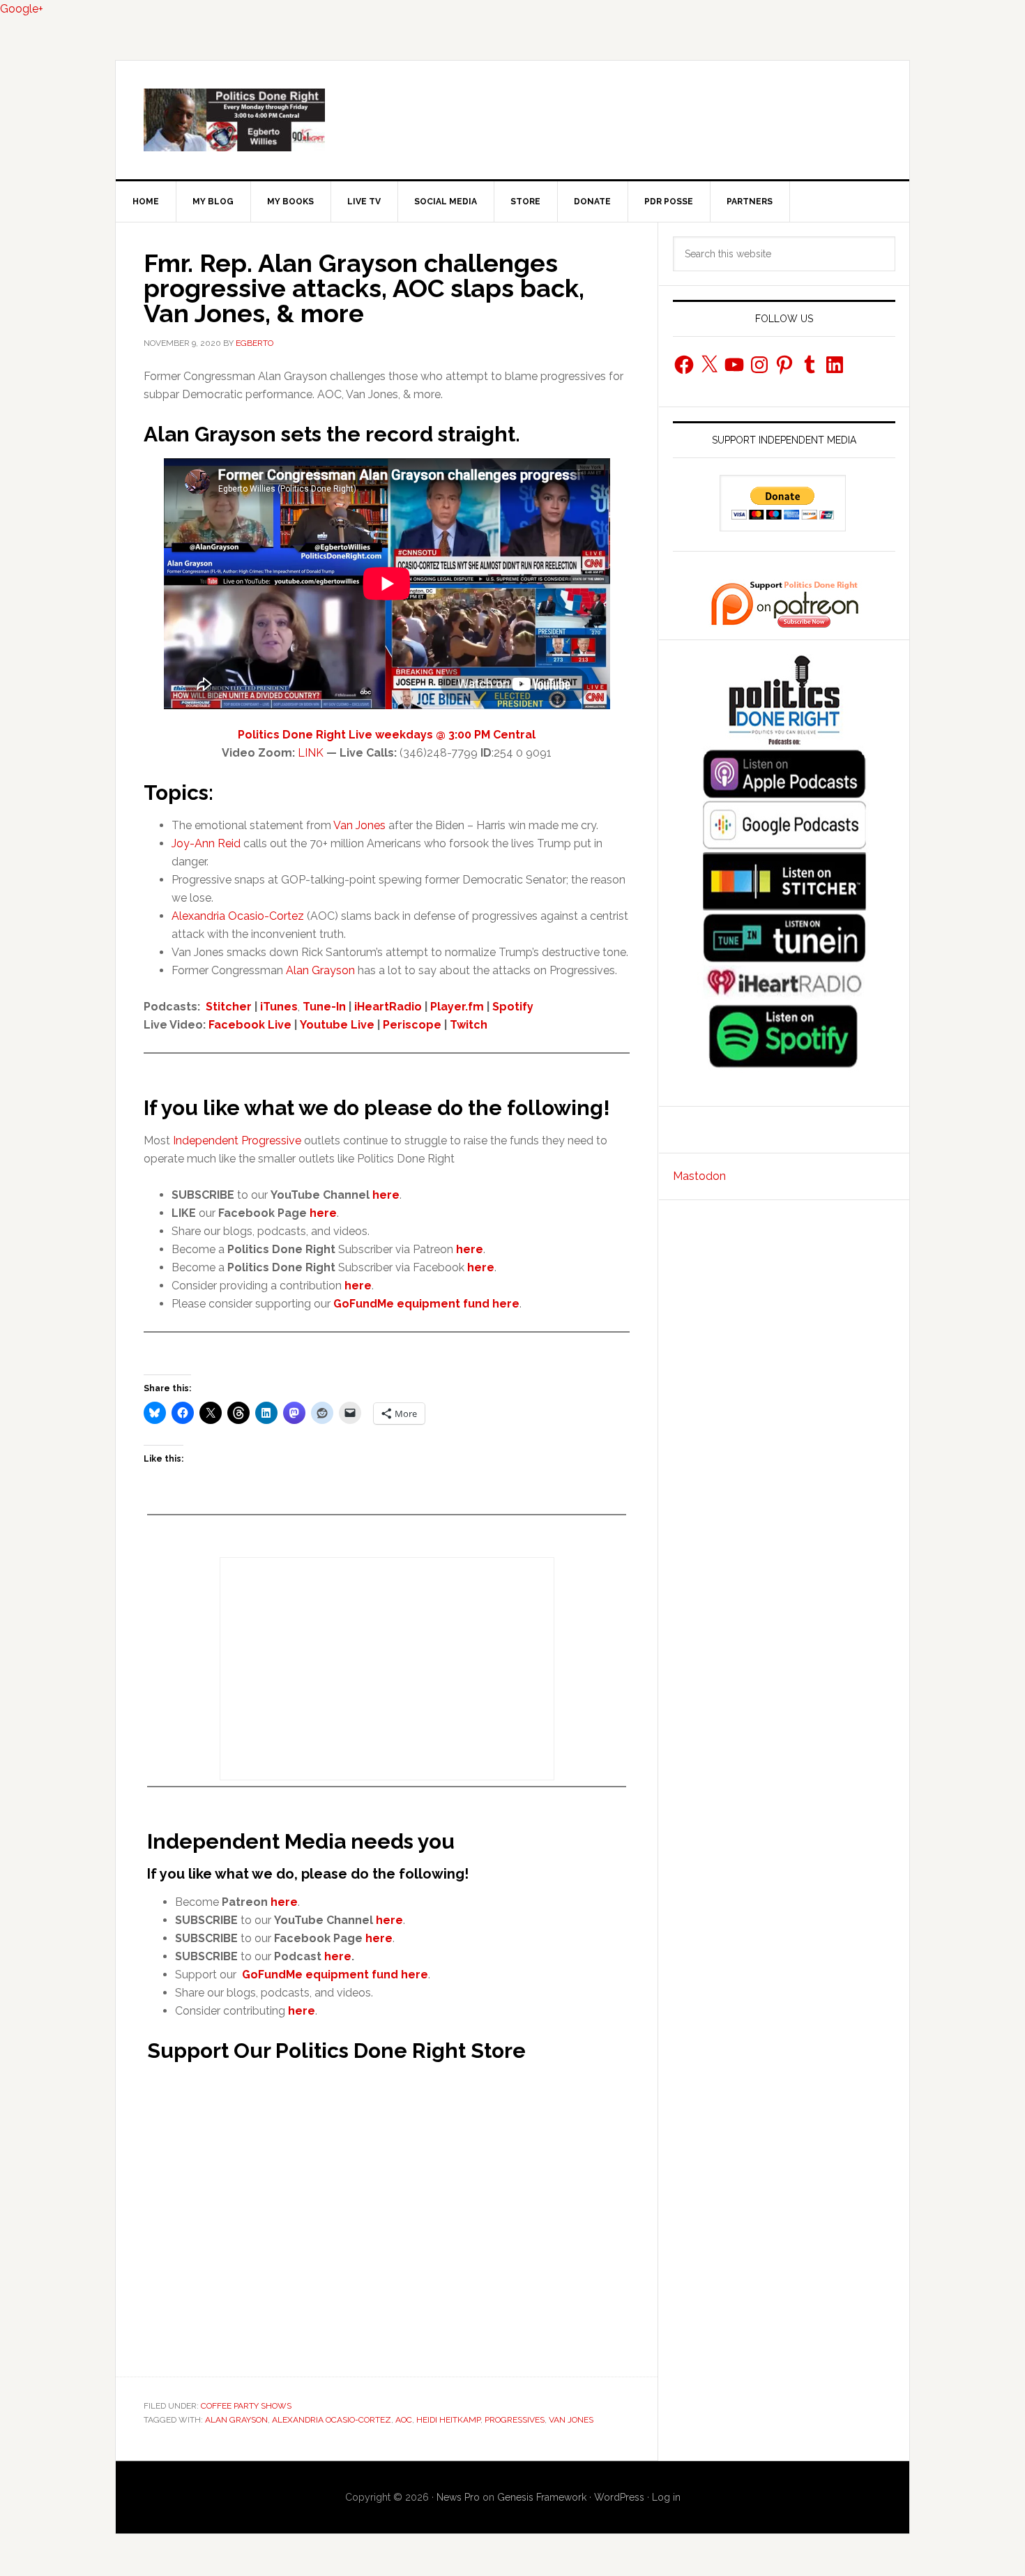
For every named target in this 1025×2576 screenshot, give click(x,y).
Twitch (469, 1025)
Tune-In (324, 1007)
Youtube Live (337, 1025)
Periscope (412, 1025)
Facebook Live (250, 1025)
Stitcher (229, 1007)
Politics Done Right (512, 120)
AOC (404, 2420)
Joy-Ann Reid (206, 843)
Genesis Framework (542, 2497)
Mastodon (699, 1176)
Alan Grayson (320, 970)
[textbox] (401, 1250)
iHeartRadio (388, 1007)
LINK (311, 753)
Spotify (513, 1007)
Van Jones (359, 825)
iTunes (279, 1007)
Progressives (515, 2420)
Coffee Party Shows (246, 2406)
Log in (666, 2497)
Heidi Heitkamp (448, 2420)
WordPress (619, 2497)
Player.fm (457, 1007)
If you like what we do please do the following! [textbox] (377, 1108)
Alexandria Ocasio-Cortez (238, 916)
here (323, 1213)
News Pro (458, 2497)
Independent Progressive (237, 1141)
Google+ (22, 9)
